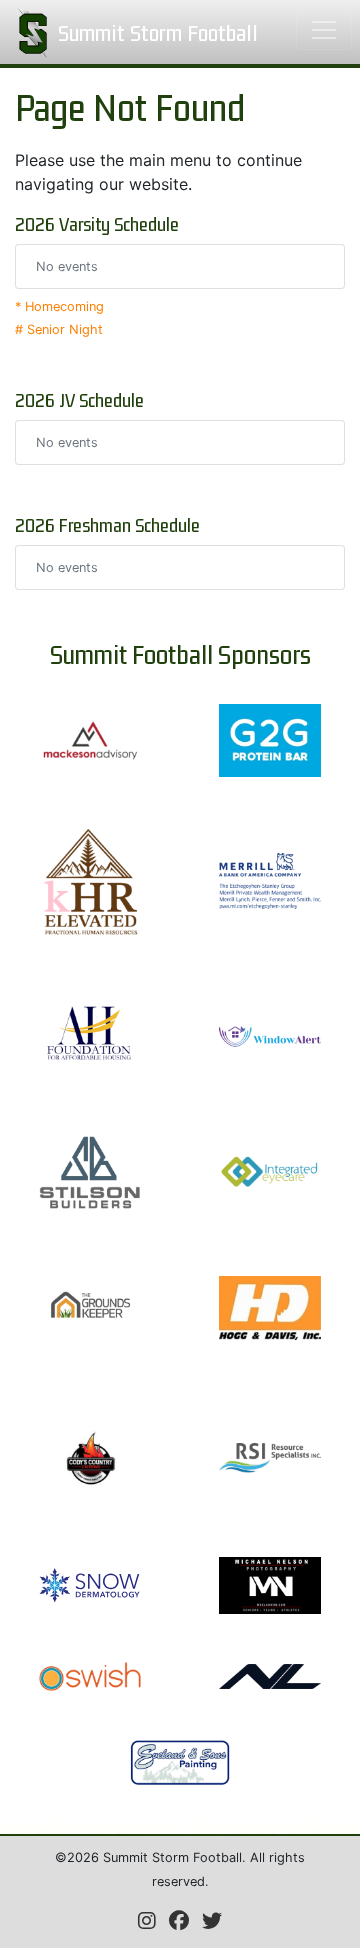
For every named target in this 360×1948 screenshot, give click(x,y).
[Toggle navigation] (324, 30)
